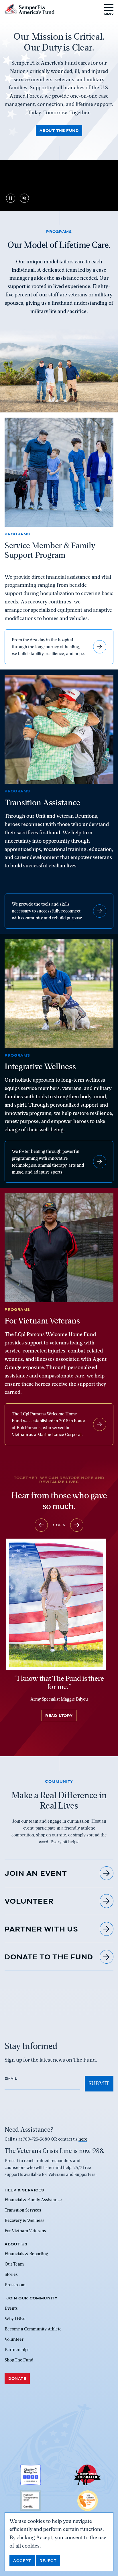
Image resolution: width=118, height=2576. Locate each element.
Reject (48, 2560)
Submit (99, 2083)
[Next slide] (77, 1525)
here (83, 2139)
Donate (17, 2378)
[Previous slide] (41, 1525)
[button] (109, 9)
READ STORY (59, 1716)
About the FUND (59, 130)
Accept (22, 2560)
